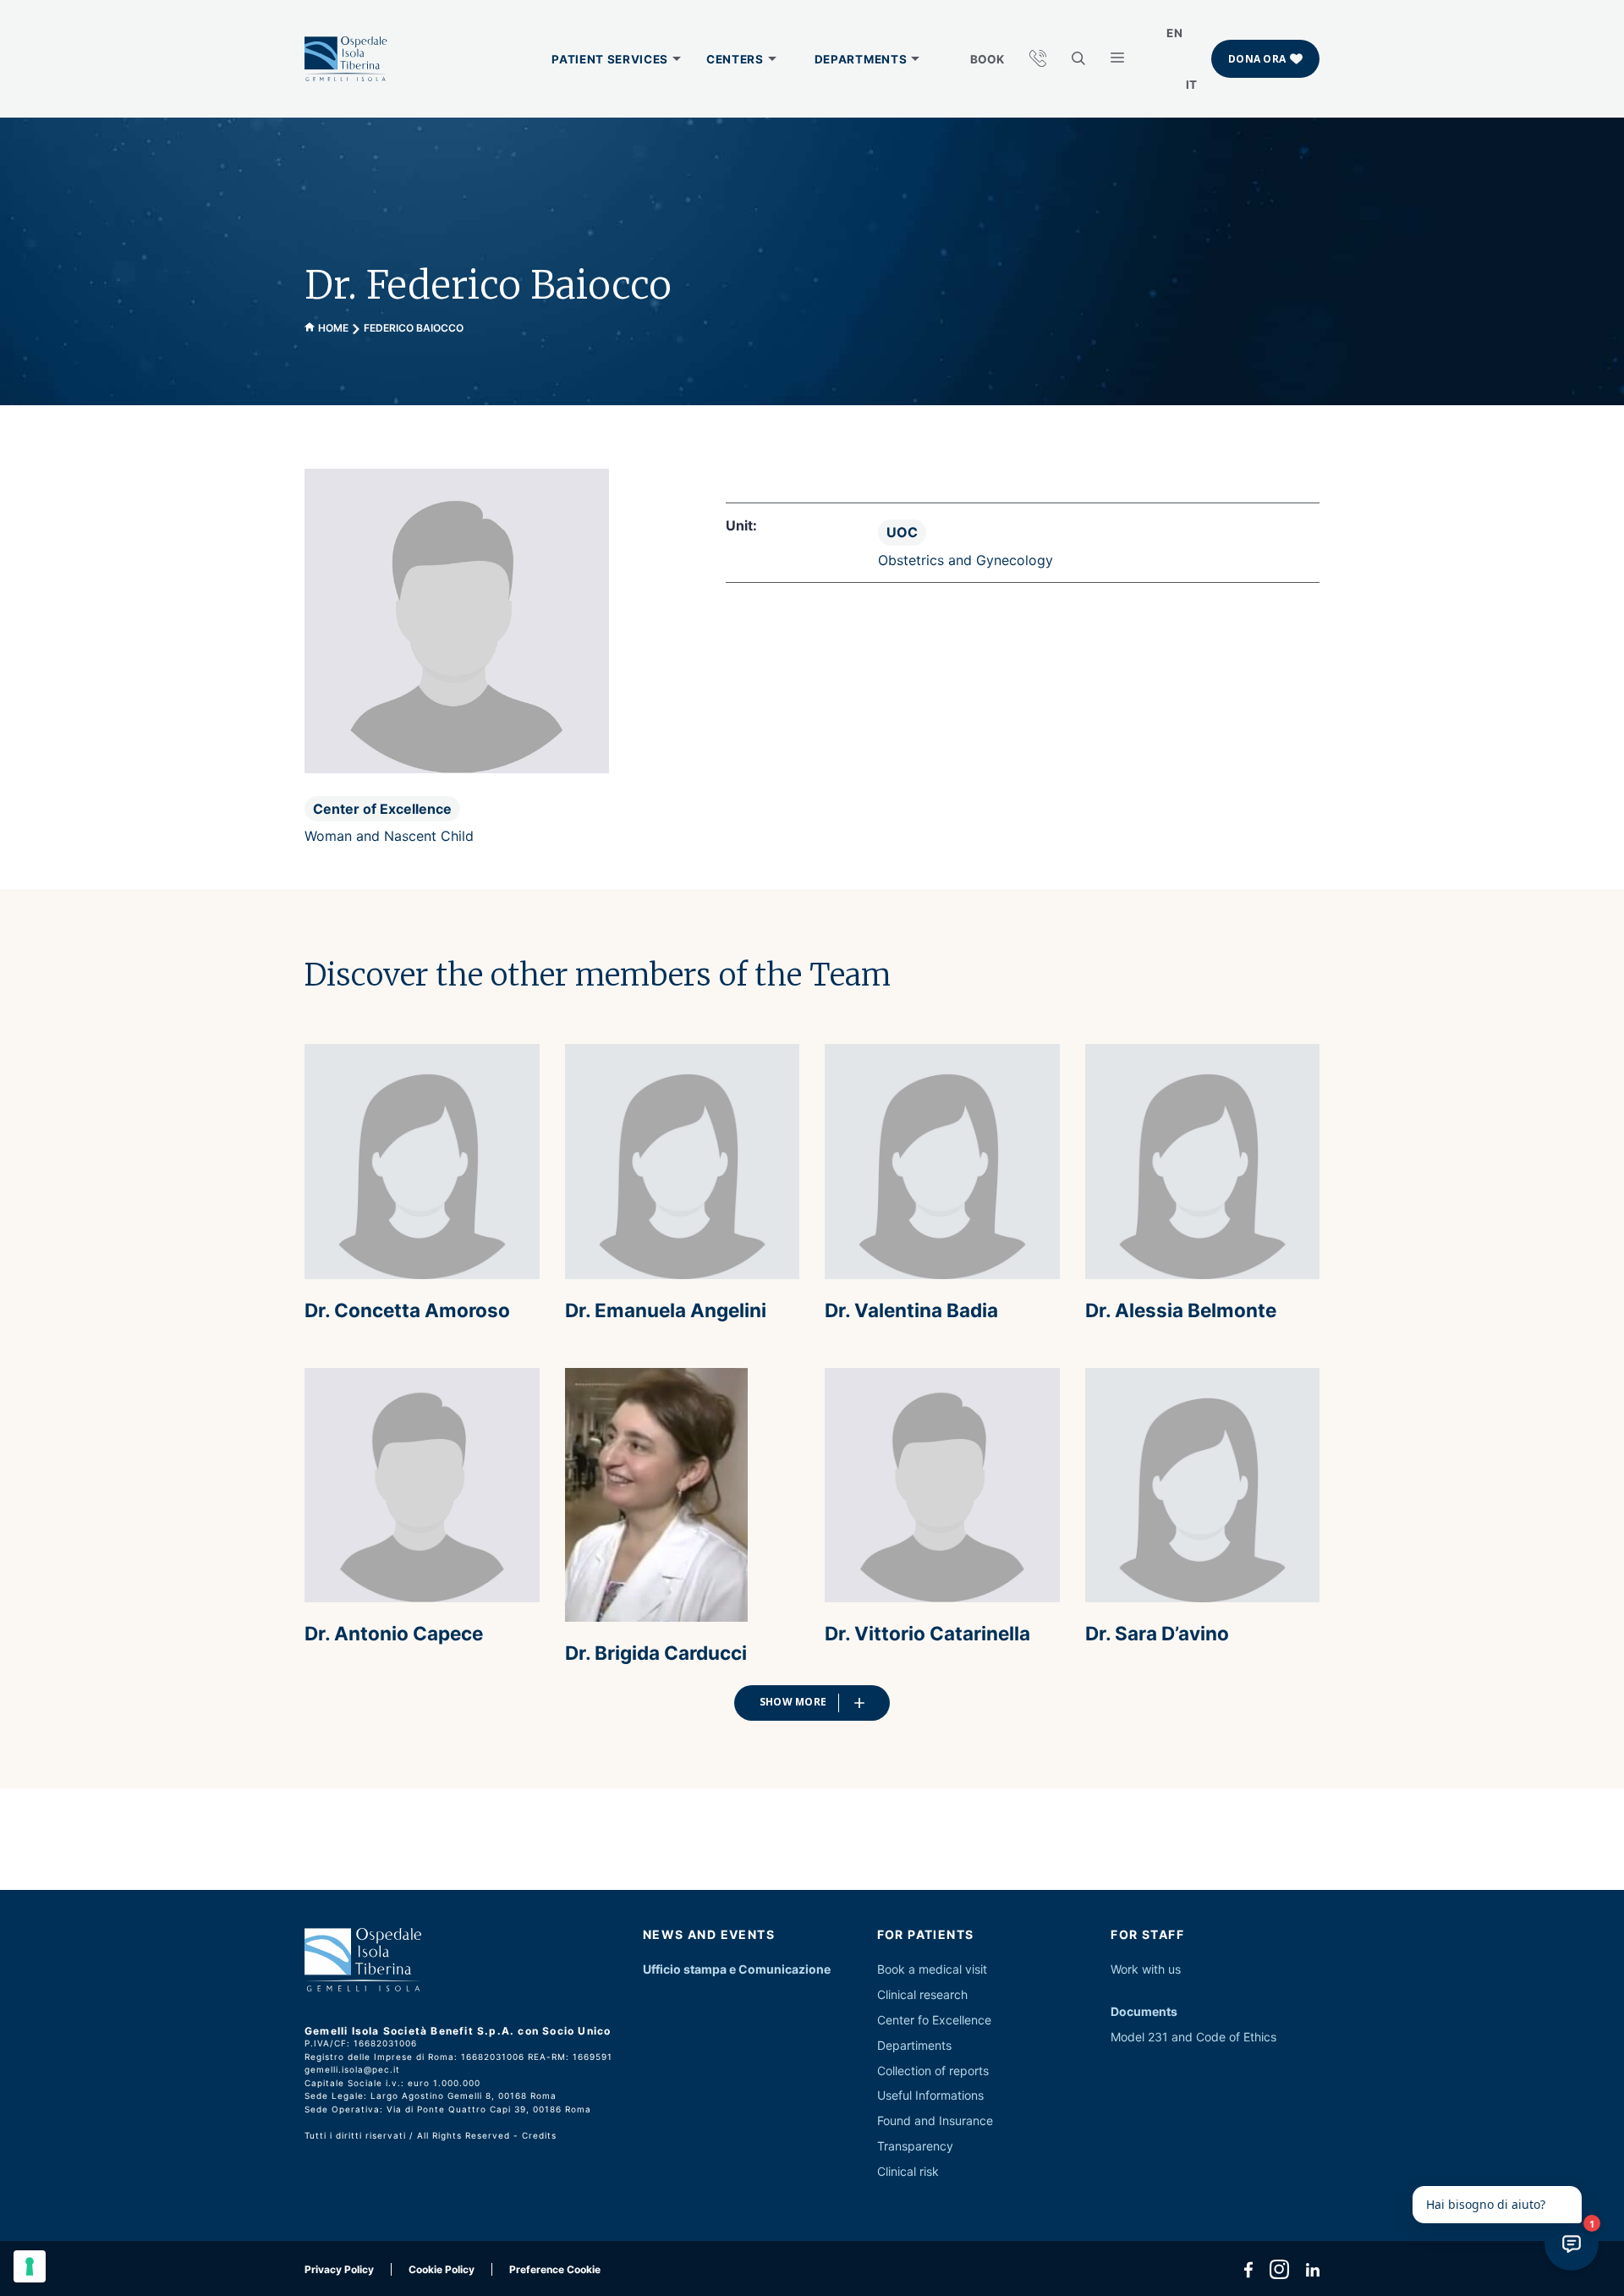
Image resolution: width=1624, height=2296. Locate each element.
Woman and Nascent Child (389, 836)
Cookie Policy (442, 2269)
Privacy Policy (339, 2269)
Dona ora (1257, 59)
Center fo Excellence (934, 2020)
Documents (1144, 2011)
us (1174, 1969)
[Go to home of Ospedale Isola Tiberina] (346, 59)
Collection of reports (933, 2071)
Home (333, 328)
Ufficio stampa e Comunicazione (737, 1969)
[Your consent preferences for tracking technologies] (30, 2266)
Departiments (914, 2045)
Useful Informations (930, 2095)
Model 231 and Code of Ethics (1193, 2037)
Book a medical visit (932, 1969)
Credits (539, 2135)
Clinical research (922, 1994)
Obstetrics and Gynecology (966, 560)
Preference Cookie (555, 2269)
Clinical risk (908, 2171)
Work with (1138, 1969)
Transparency (915, 2146)
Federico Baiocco (414, 328)
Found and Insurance (935, 2120)
